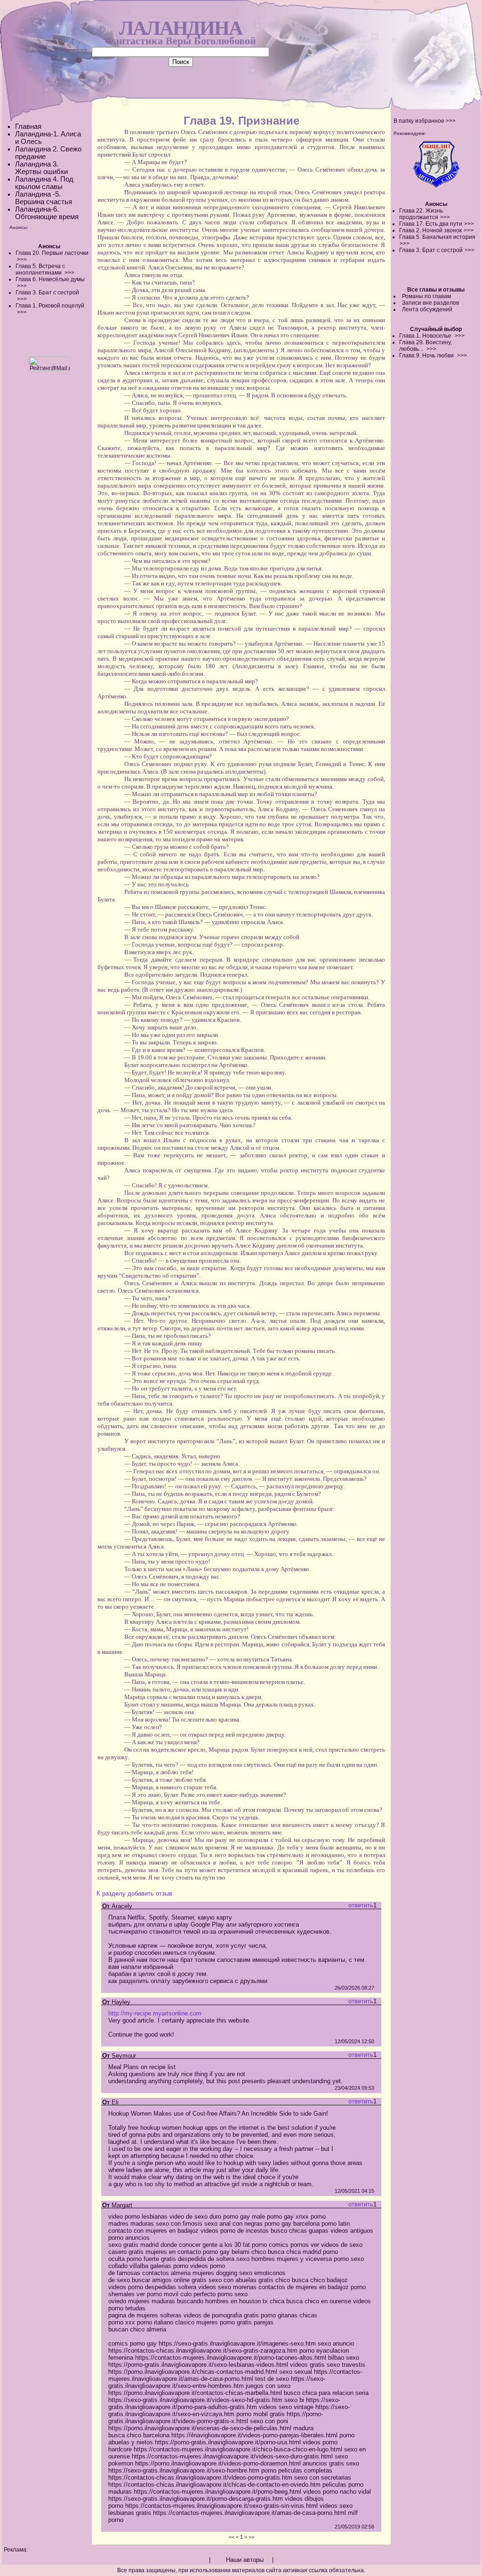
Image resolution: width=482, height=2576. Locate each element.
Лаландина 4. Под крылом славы (44, 183)
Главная (28, 126)
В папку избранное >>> (425, 121)
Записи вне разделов (430, 303)
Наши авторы (245, 2560)
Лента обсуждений (427, 309)
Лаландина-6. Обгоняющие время (47, 213)
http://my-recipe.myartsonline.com (155, 2013)
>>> (445, 217)
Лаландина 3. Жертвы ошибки (41, 168)
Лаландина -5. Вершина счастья (44, 198)
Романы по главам (426, 296)
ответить (361, 1905)
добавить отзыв (150, 1893)
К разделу (111, 1893)
